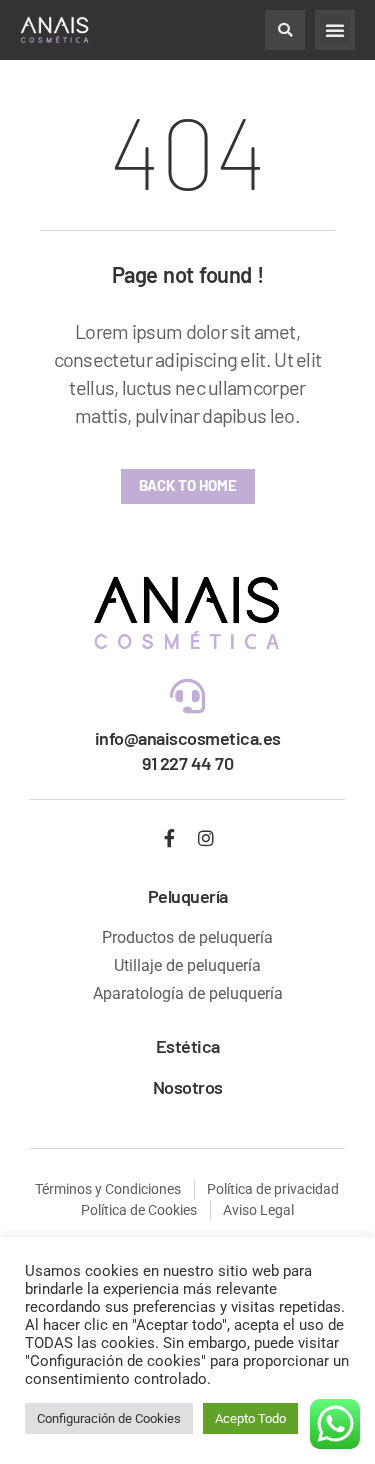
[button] (285, 30)
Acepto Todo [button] (250, 1418)
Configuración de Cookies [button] (109, 1418)
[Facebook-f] (169, 838)
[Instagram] (206, 838)
